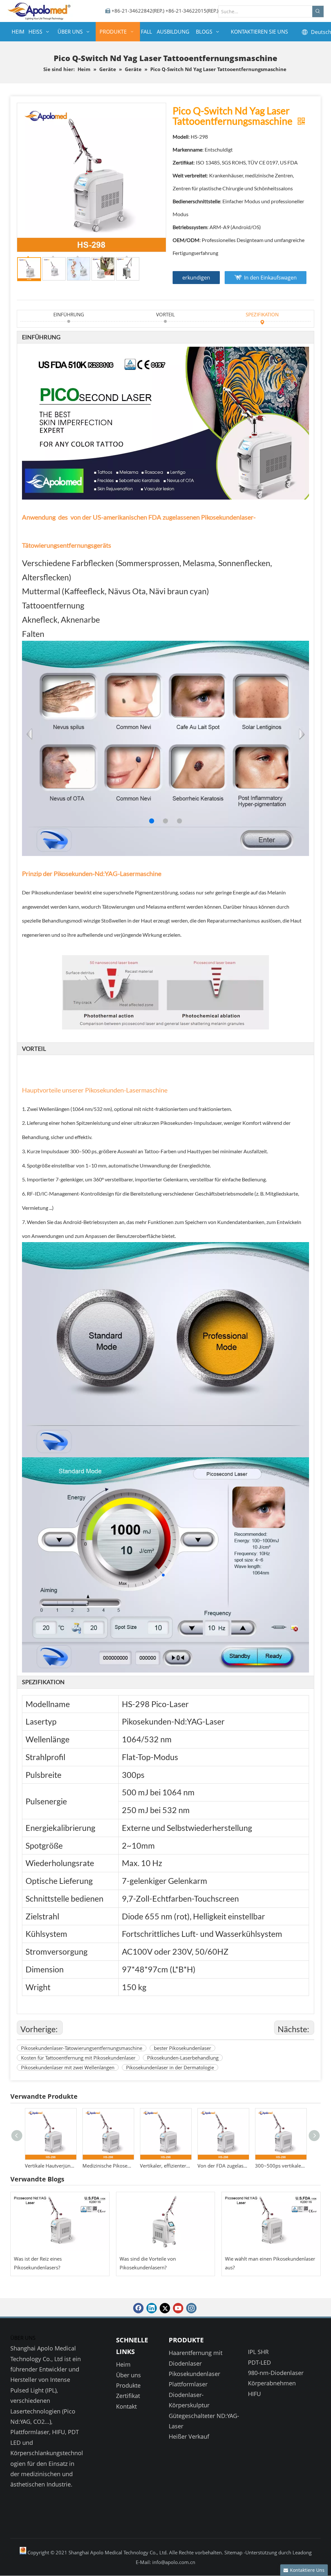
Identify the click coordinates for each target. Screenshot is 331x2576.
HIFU (254, 2394)
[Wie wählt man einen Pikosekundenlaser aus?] (271, 2222)
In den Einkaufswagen (270, 278)
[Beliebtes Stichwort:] (318, 11)
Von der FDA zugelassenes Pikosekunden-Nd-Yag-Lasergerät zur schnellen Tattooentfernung (165, 2166)
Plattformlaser (188, 2384)
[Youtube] (178, 2308)
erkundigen (196, 278)
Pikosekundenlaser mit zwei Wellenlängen (68, 2067)
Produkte (128, 2385)
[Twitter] (165, 2308)
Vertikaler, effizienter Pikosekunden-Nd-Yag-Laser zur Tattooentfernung (108, 2166)
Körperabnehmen (272, 2383)
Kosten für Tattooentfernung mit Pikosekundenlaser (78, 2058)
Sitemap (234, 2552)
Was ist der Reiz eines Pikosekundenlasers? (38, 2263)
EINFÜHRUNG (69, 314)
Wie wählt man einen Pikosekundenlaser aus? (270, 2263)
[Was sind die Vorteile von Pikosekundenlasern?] (166, 2222)
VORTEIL (165, 314)
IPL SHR (258, 2352)
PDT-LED (259, 2362)
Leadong (302, 2552)
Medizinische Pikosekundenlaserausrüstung (50, 2166)
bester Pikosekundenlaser (182, 2048)
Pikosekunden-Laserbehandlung (183, 2058)
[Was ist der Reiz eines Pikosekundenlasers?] (60, 2222)
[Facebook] (138, 2308)
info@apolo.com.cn (174, 2562)
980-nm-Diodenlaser (276, 2373)
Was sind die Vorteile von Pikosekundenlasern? (148, 2263)
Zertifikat (128, 2396)
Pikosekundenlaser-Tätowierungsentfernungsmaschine (82, 2048)
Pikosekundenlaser (194, 2374)
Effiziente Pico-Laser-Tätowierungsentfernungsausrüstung (281, 2166)
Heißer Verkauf (189, 2436)
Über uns (128, 2375)
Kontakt (126, 2406)
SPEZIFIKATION (262, 314)
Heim (123, 2364)
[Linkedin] (152, 2308)
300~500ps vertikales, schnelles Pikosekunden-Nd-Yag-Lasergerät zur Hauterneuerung (223, 2166)
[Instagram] (191, 2308)
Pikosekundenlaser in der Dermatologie (170, 2067)
